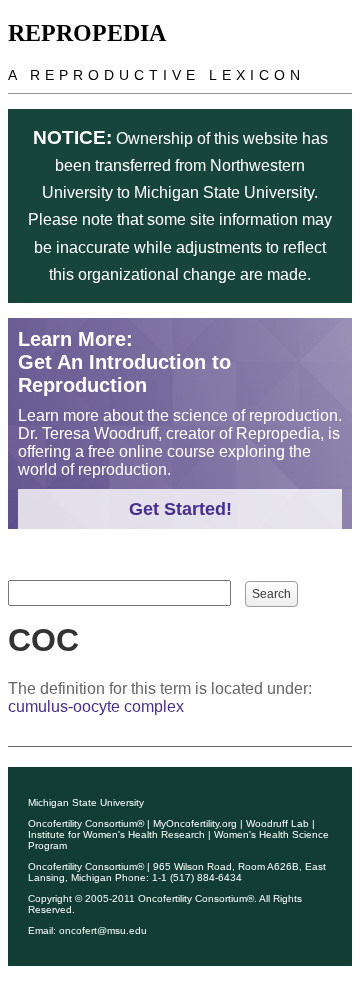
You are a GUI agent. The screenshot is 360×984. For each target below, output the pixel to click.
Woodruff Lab (277, 823)
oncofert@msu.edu (103, 930)
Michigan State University (86, 802)
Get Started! (180, 509)
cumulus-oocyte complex (96, 706)
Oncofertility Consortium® (86, 823)
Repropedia (87, 33)
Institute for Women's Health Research (116, 834)
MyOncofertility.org (195, 823)
